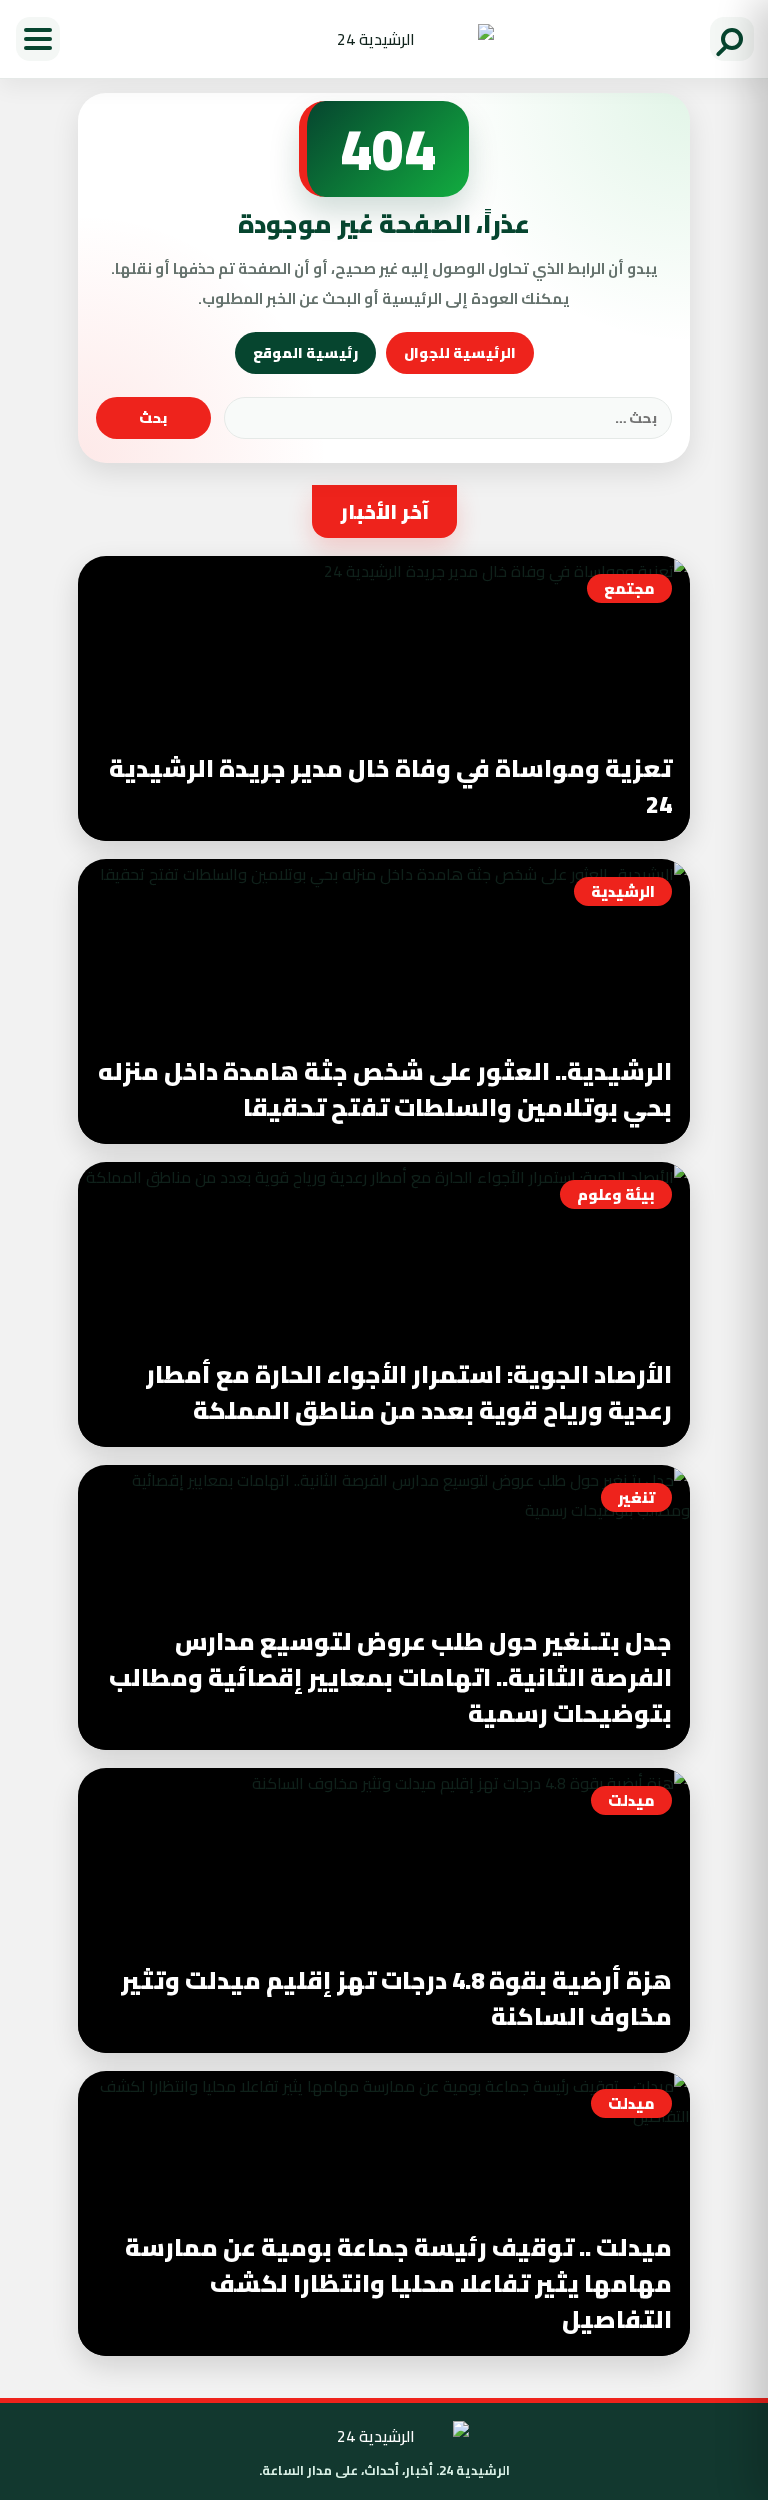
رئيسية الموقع (305, 353)
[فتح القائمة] (38, 39)
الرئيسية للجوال (460, 353)
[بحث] (732, 39)
